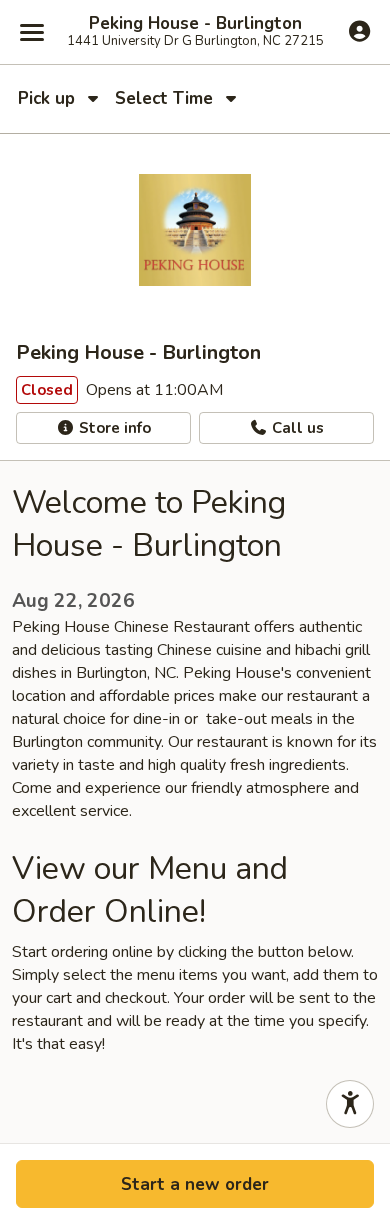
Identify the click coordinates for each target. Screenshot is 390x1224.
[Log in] (359, 31)
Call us (296, 428)
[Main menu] (32, 32)
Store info (113, 428)
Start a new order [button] (195, 1184)
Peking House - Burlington (195, 24)
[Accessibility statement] (350, 1104)
